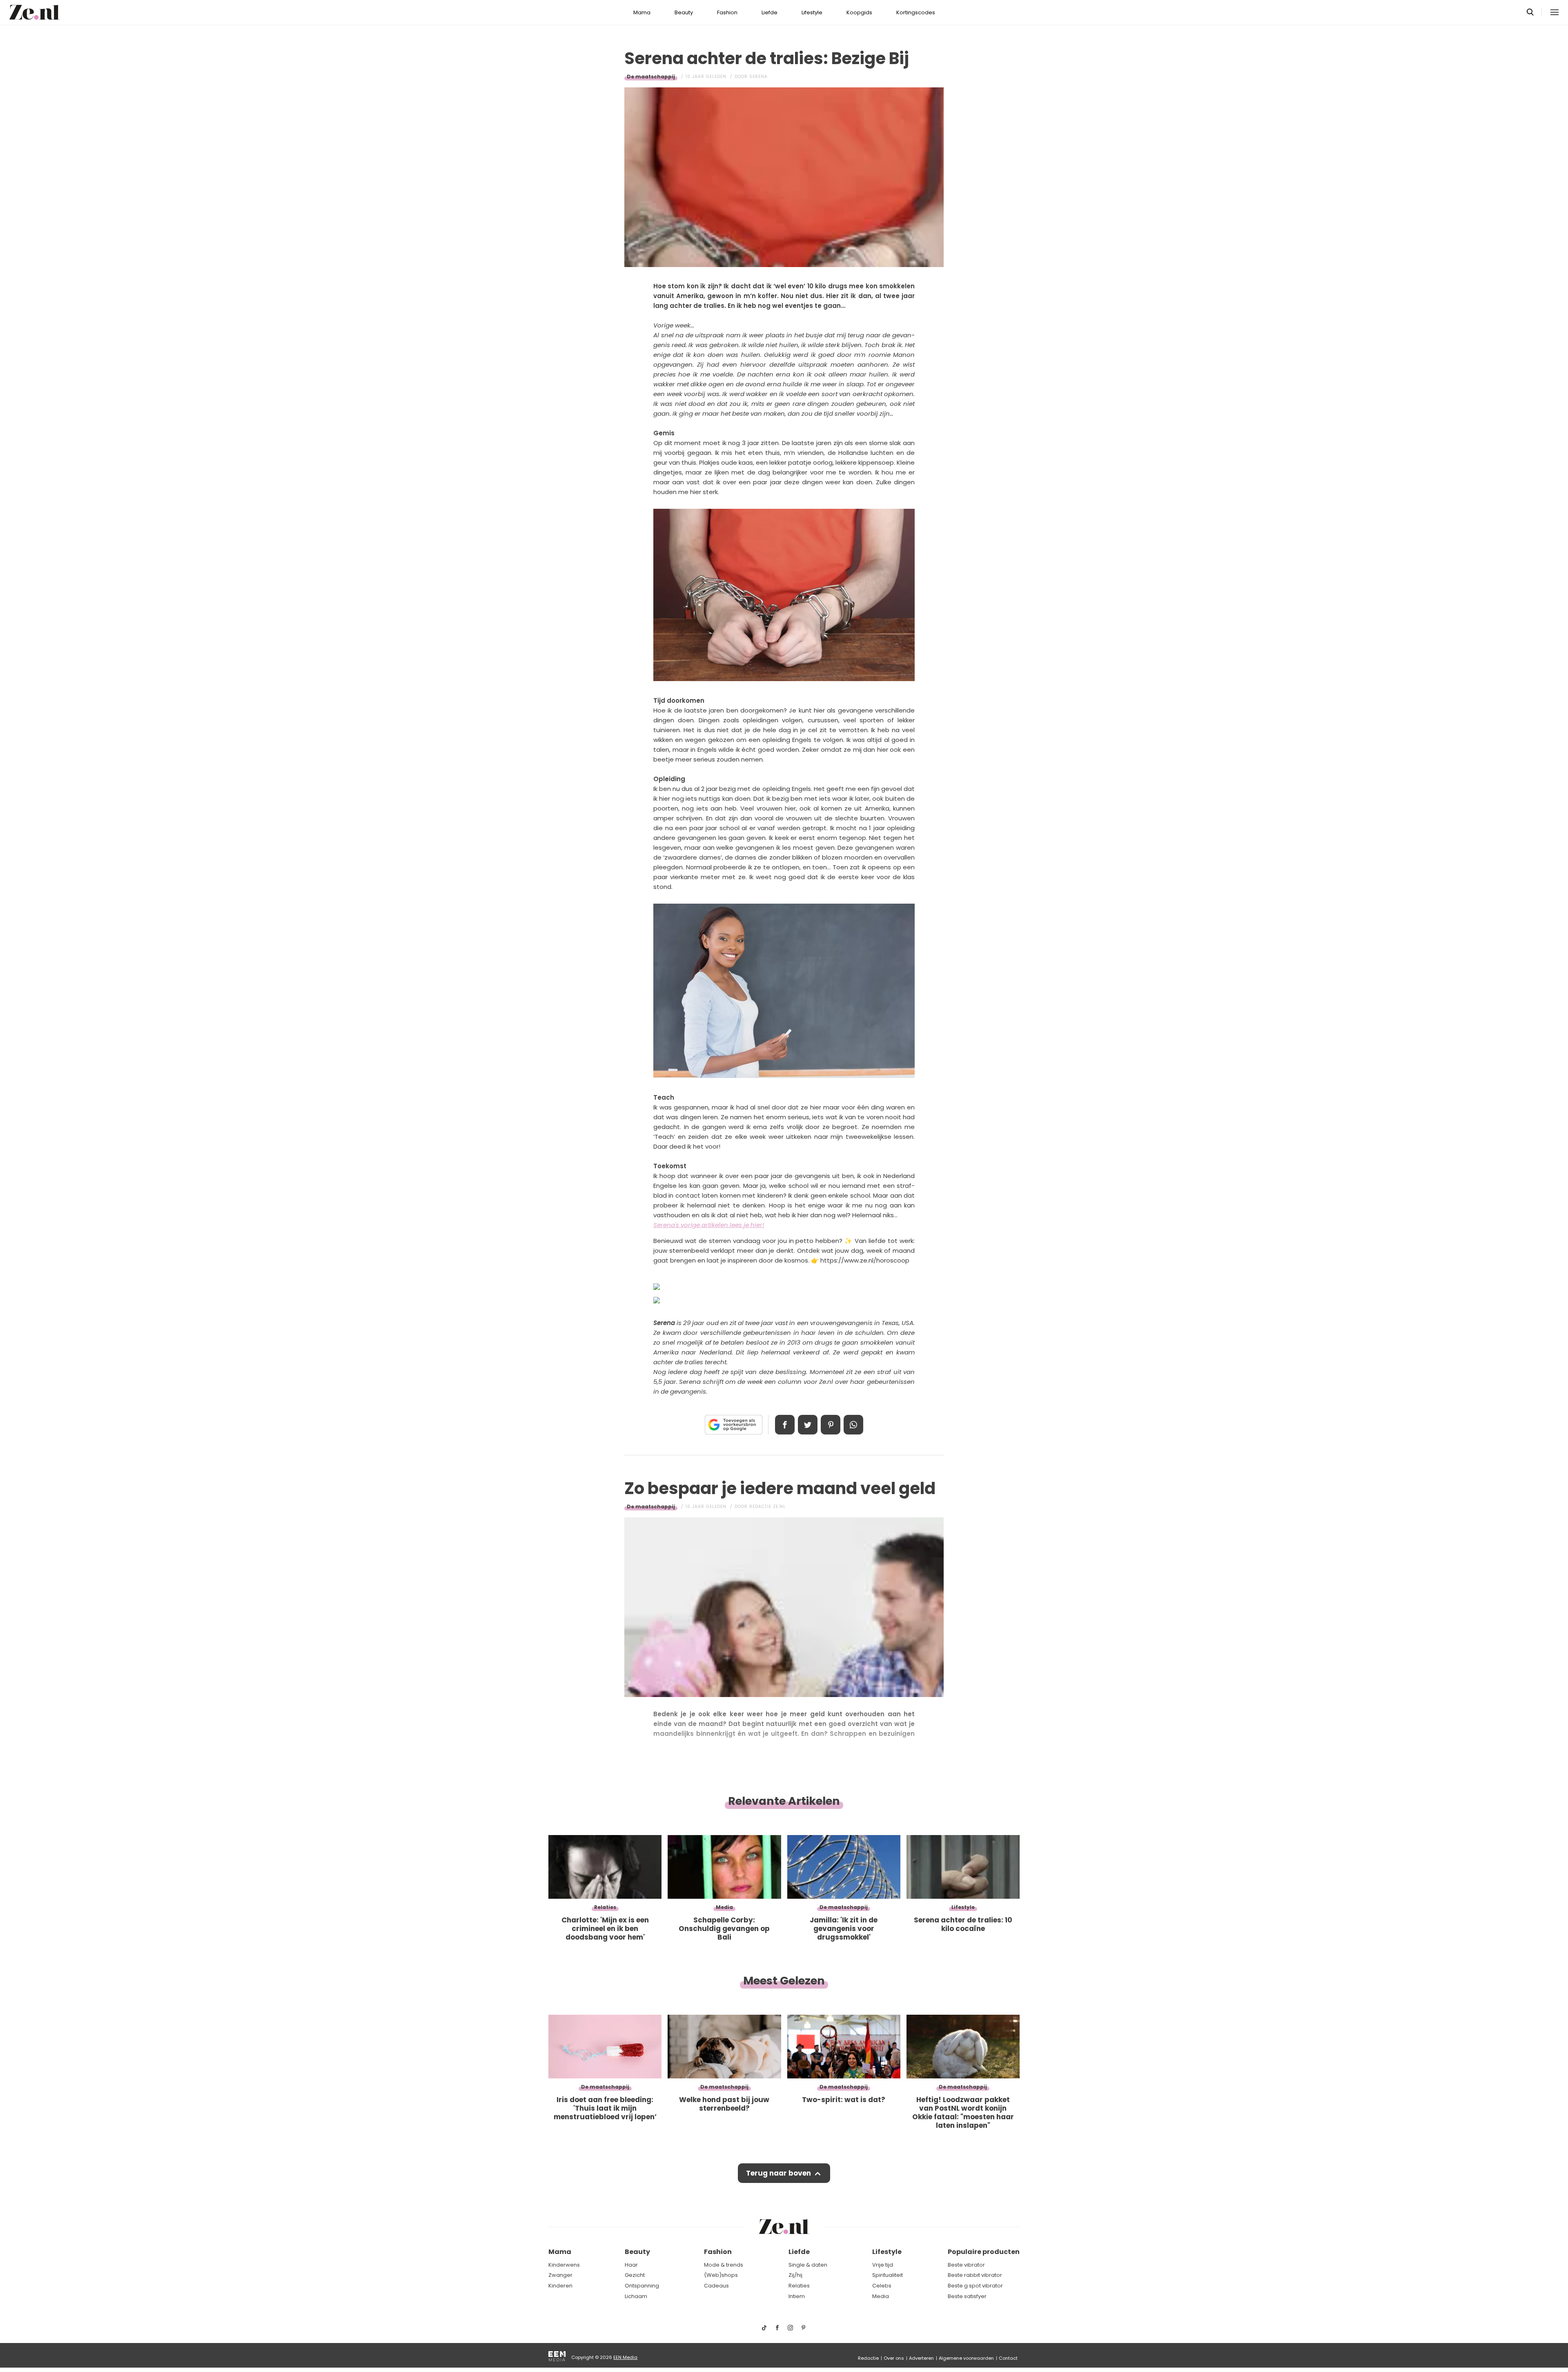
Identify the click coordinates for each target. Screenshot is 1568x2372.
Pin (831, 1425)
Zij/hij (795, 2275)
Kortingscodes (916, 12)
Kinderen (560, 2286)
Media (881, 2296)
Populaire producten (984, 2252)
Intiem (797, 2296)
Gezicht (635, 2275)
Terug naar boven (778, 2173)
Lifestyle (812, 12)
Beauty (684, 12)
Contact (1008, 2358)
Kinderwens (564, 2265)
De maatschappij (651, 77)
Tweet (808, 1425)
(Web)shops (721, 2275)
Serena (758, 77)
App (853, 1425)
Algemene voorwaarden (966, 2358)
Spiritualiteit (888, 2275)
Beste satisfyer (967, 2296)
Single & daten (808, 2265)
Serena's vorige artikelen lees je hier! (709, 1225)
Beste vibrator (966, 2265)
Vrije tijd (883, 2265)
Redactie (868, 2358)
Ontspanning (642, 2286)
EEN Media (625, 2357)
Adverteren (921, 2358)
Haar (631, 2265)
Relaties (799, 2286)
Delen (785, 1425)
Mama (642, 12)
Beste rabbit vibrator (975, 2275)
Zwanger (560, 2275)
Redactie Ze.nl (767, 1507)
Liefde (770, 12)
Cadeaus (716, 2286)
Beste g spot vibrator (975, 2286)
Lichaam (636, 2296)
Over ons (894, 2358)
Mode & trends (724, 2265)
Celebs (882, 2286)
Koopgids (859, 12)
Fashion (727, 12)
